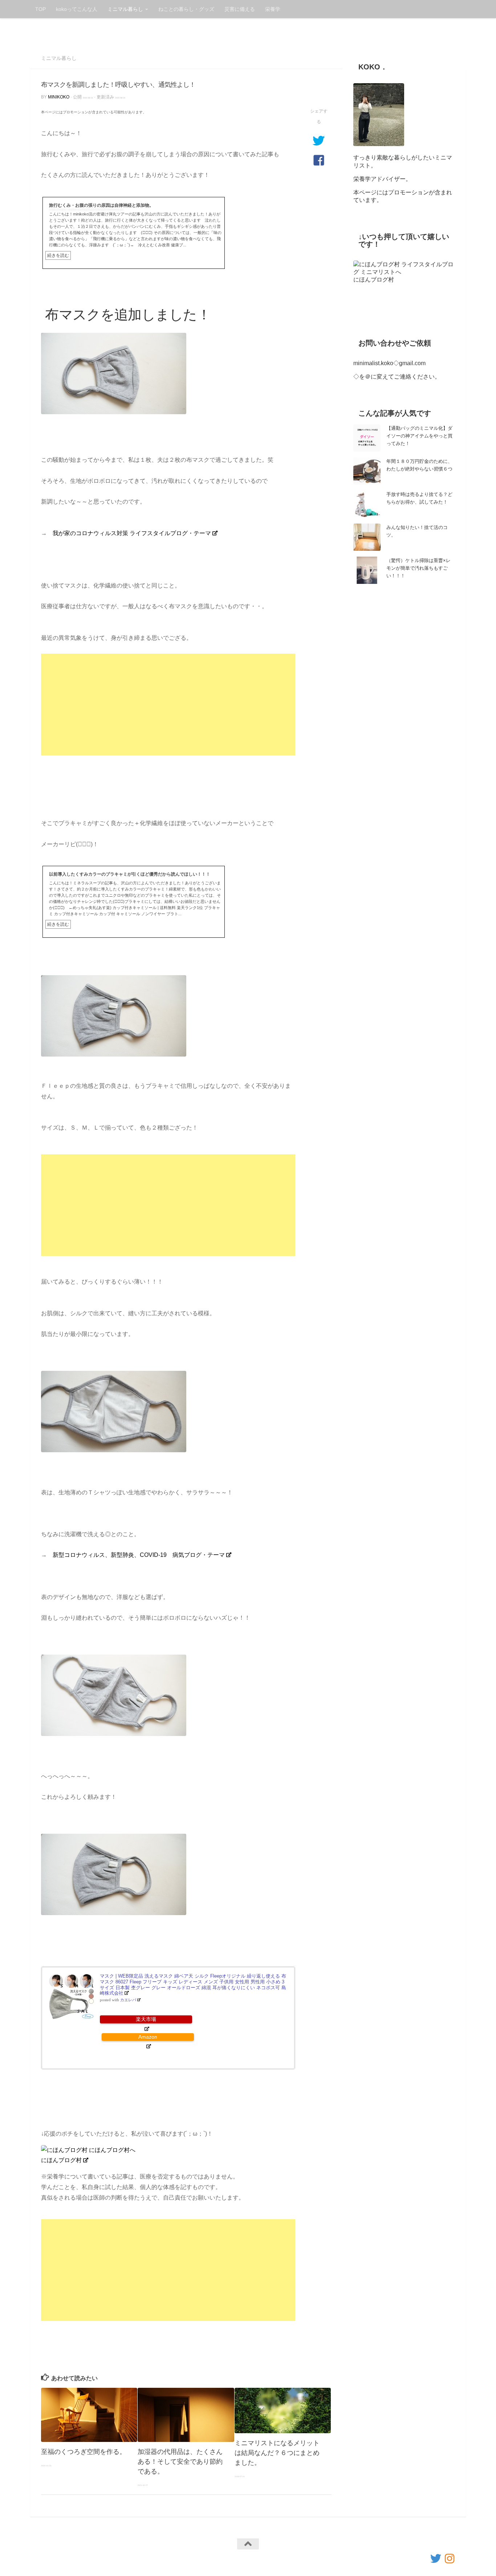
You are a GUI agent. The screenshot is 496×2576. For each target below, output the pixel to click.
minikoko (59, 97)
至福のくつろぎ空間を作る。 (84, 2452)
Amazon (148, 2037)
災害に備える (240, 9)
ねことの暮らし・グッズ (186, 9)
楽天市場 (146, 2019)
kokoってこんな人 (77, 9)
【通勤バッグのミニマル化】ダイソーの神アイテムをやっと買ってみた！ (419, 436)
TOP (40, 9)
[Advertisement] (168, 704)
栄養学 (273, 9)
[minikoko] (450, 2559)
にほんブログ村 (61, 2160)
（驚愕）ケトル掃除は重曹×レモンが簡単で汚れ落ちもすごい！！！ (418, 568)
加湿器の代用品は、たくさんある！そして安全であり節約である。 (180, 2462)
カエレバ (128, 2000)
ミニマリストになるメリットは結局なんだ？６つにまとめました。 (277, 2453)
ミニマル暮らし (125, 9)
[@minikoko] (436, 2559)
